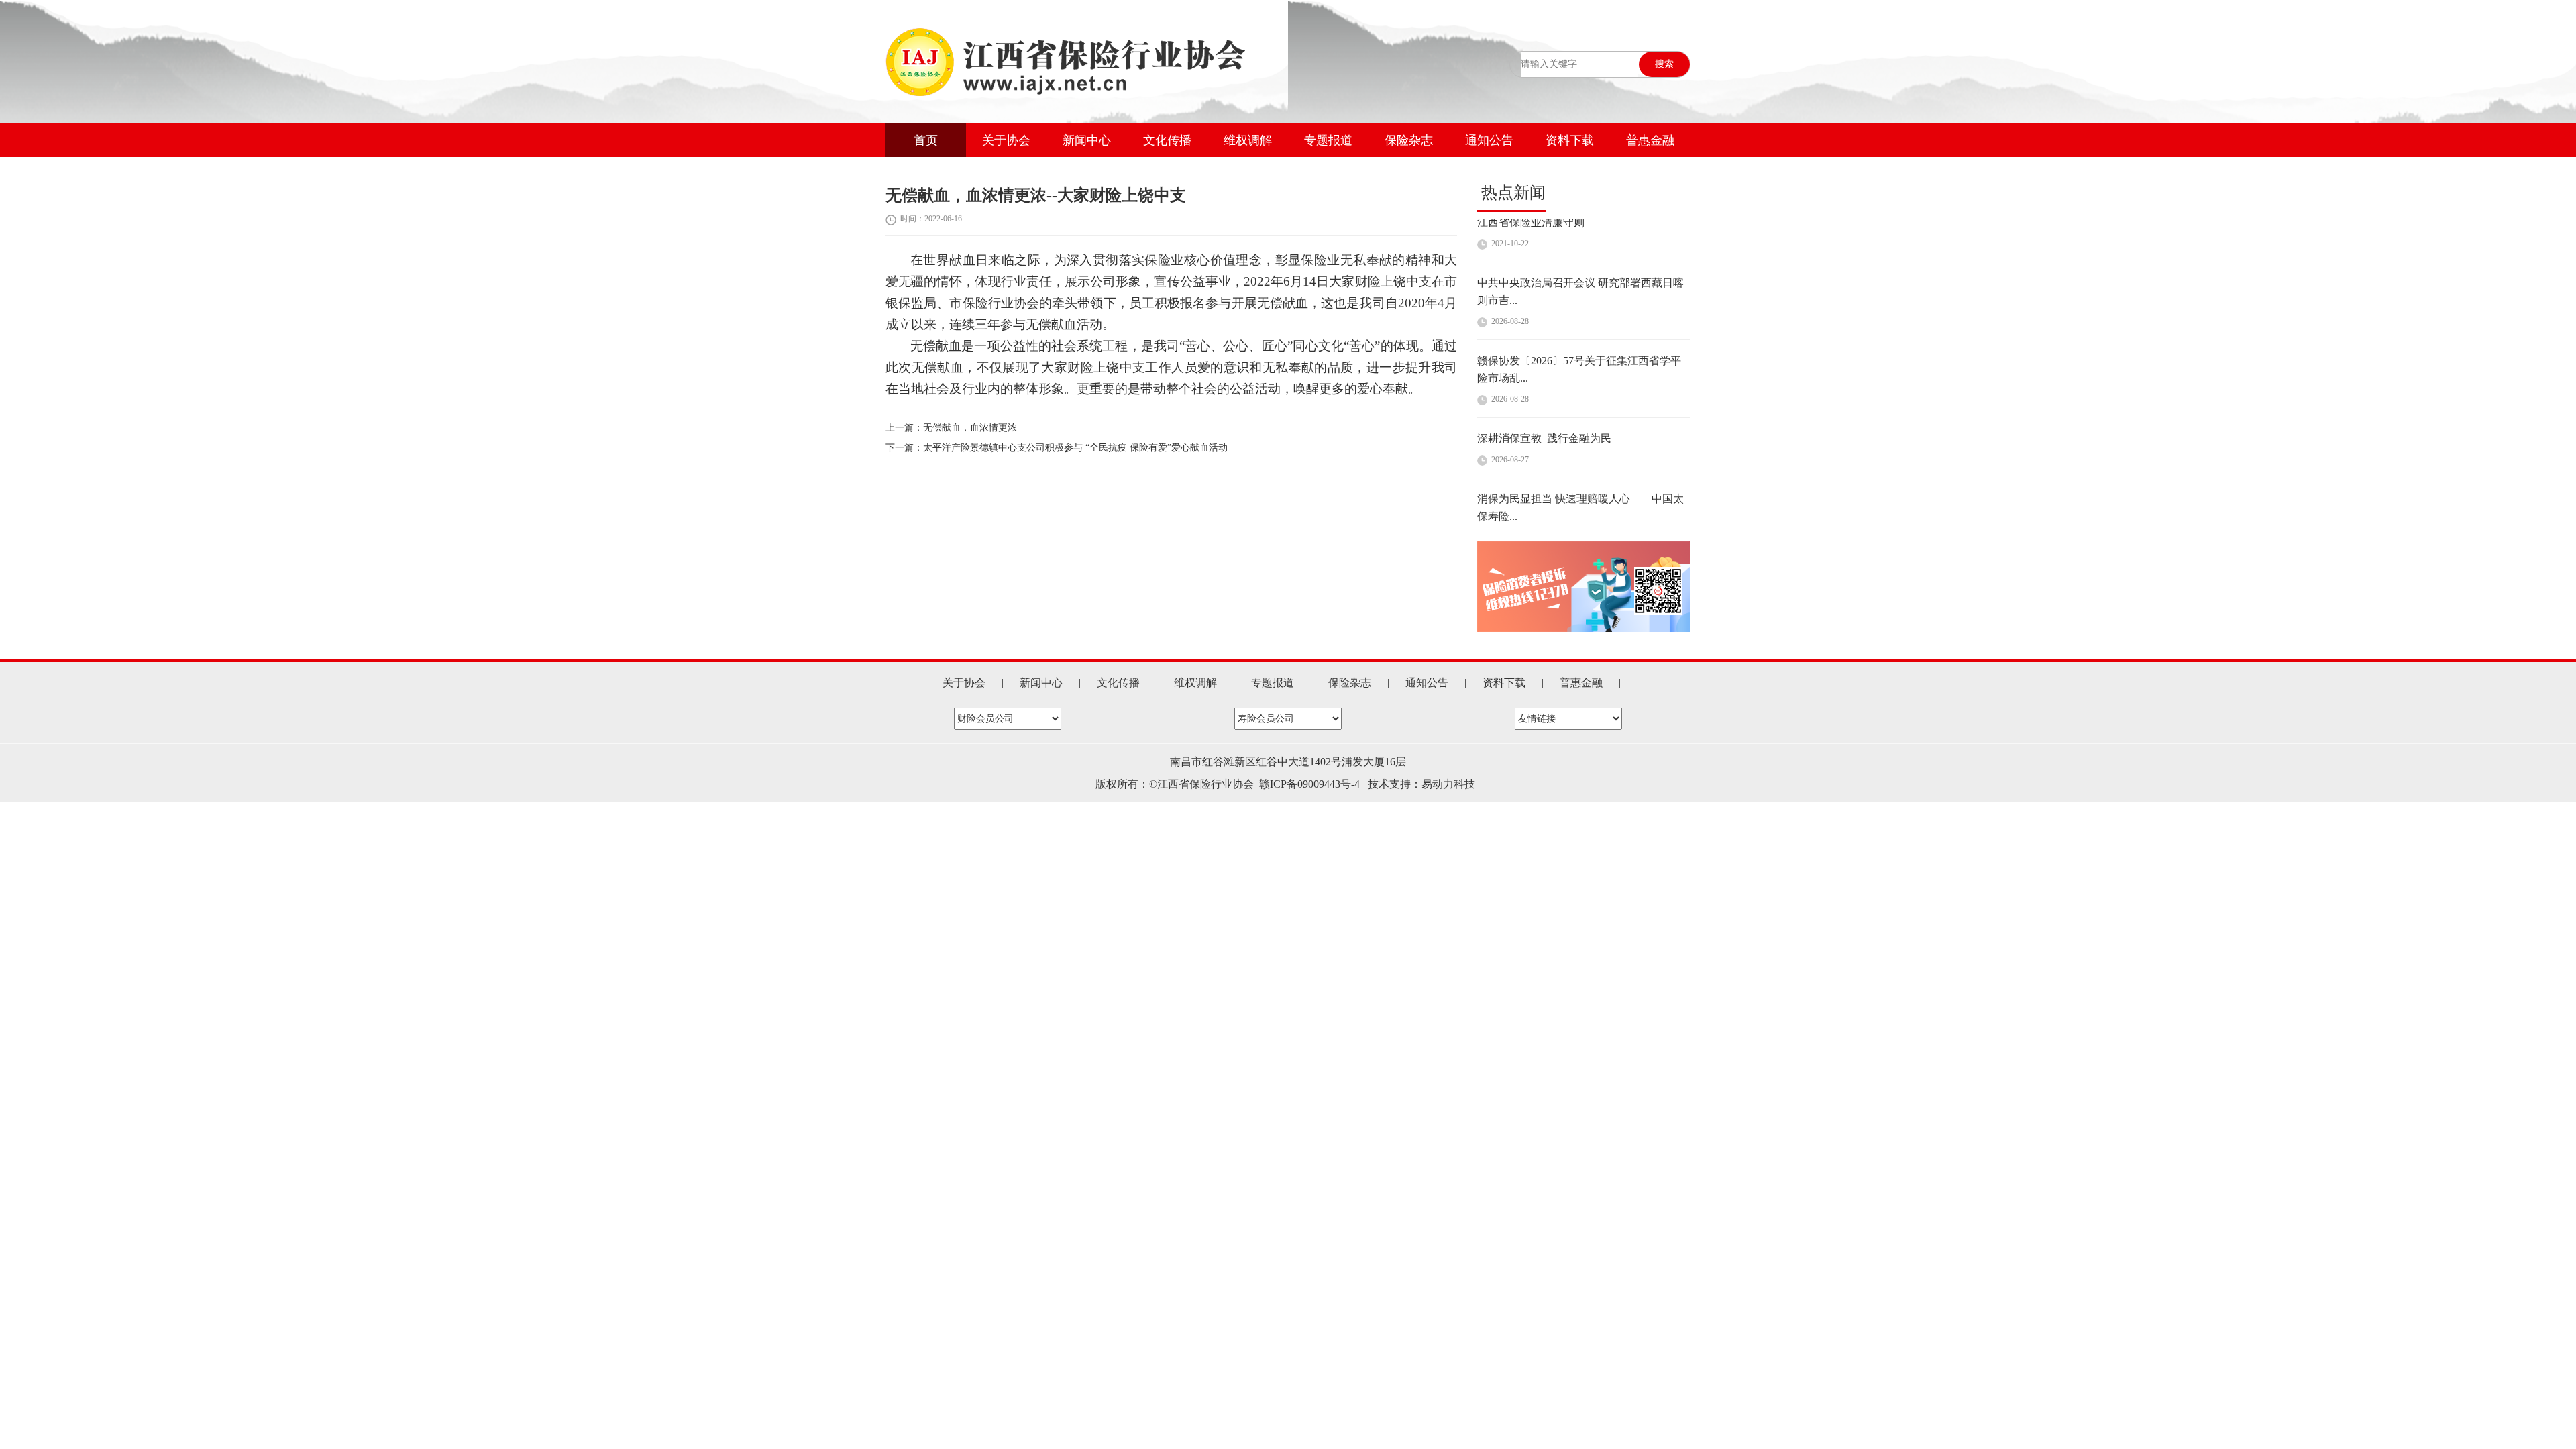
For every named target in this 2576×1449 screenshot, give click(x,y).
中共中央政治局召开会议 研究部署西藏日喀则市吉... (1580, 251)
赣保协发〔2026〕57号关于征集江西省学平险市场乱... (1579, 329)
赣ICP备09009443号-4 (1309, 784)
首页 (926, 140)
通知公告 (1489, 140)
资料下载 (1570, 140)
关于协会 (1006, 140)
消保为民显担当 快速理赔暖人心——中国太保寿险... (1580, 467)
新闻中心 (1087, 140)
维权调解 (1248, 140)
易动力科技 (1448, 784)
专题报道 (1328, 140)
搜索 (1664, 64)
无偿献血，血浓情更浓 (970, 428)
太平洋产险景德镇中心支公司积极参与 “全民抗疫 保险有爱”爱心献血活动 (1075, 448)
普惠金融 (1650, 140)
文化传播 (1167, 140)
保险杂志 (1409, 140)
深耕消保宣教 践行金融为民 (1544, 398)
